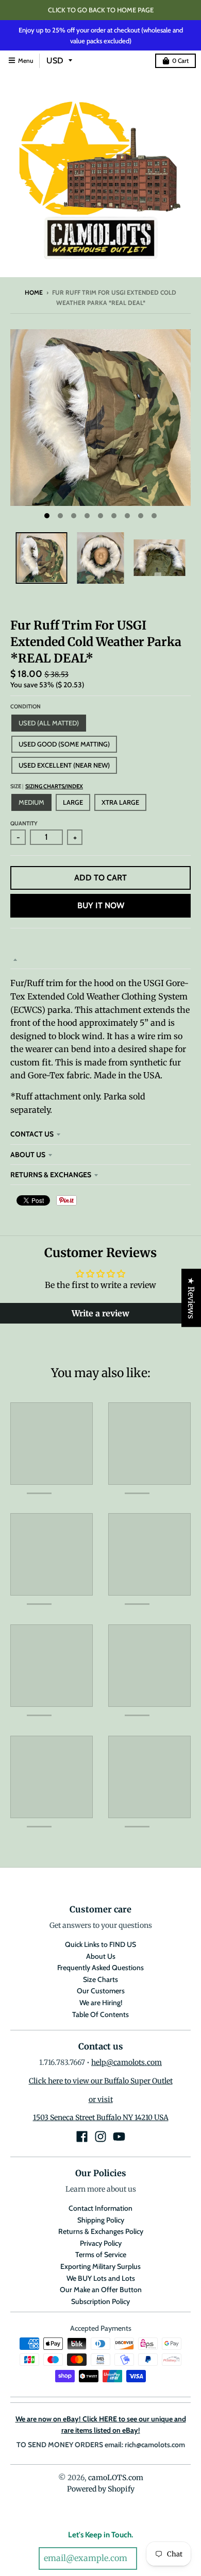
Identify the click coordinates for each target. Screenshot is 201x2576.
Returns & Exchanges (51, 1175)
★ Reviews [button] (191, 1298)
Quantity (24, 823)
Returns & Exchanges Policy (101, 2231)
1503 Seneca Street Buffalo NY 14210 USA (101, 2117)
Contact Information (100, 2208)
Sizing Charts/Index (54, 786)
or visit (101, 2099)
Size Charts (100, 1979)
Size (47, 786)
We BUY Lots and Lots (101, 2278)
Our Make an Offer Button (101, 2290)
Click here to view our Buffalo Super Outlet (101, 2081)
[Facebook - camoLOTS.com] (82, 2137)
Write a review (100, 1313)
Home (34, 292)
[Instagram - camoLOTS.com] (100, 2137)
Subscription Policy (100, 2301)
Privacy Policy (101, 2243)
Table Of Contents (100, 2014)
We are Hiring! (101, 2003)
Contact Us (32, 1134)
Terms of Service (101, 2255)
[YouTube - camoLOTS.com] (119, 2137)
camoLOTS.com (116, 2478)
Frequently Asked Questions (100, 1968)
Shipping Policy (101, 2220)
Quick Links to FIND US (100, 1944)
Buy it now (101, 905)
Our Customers (101, 1991)
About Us (28, 1155)
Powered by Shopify (101, 2489)
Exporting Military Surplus (100, 2266)
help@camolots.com (127, 2062)
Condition (26, 706)
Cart (180, 61)
